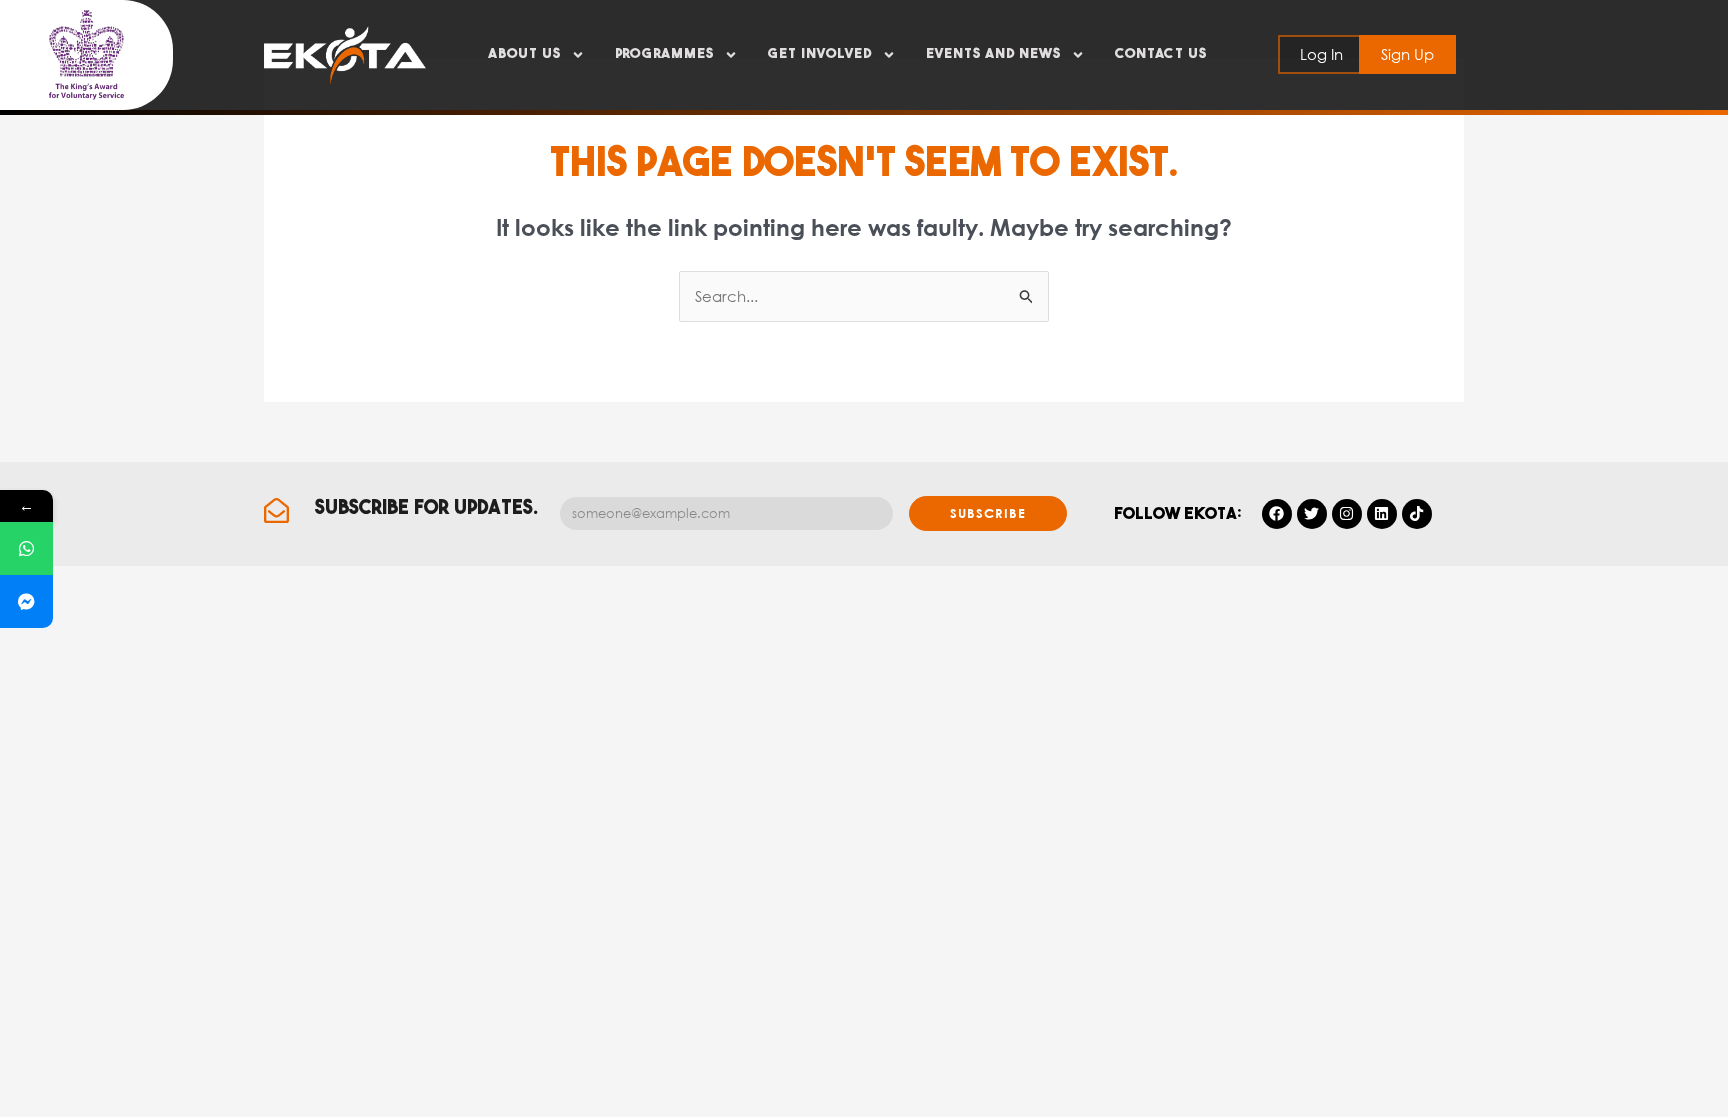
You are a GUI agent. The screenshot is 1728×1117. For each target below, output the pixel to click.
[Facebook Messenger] (26, 601)
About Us (524, 54)
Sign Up (1407, 54)
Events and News (993, 54)
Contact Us (1161, 54)
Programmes (664, 54)
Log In (1321, 54)
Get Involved (820, 54)
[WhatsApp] (26, 548)
